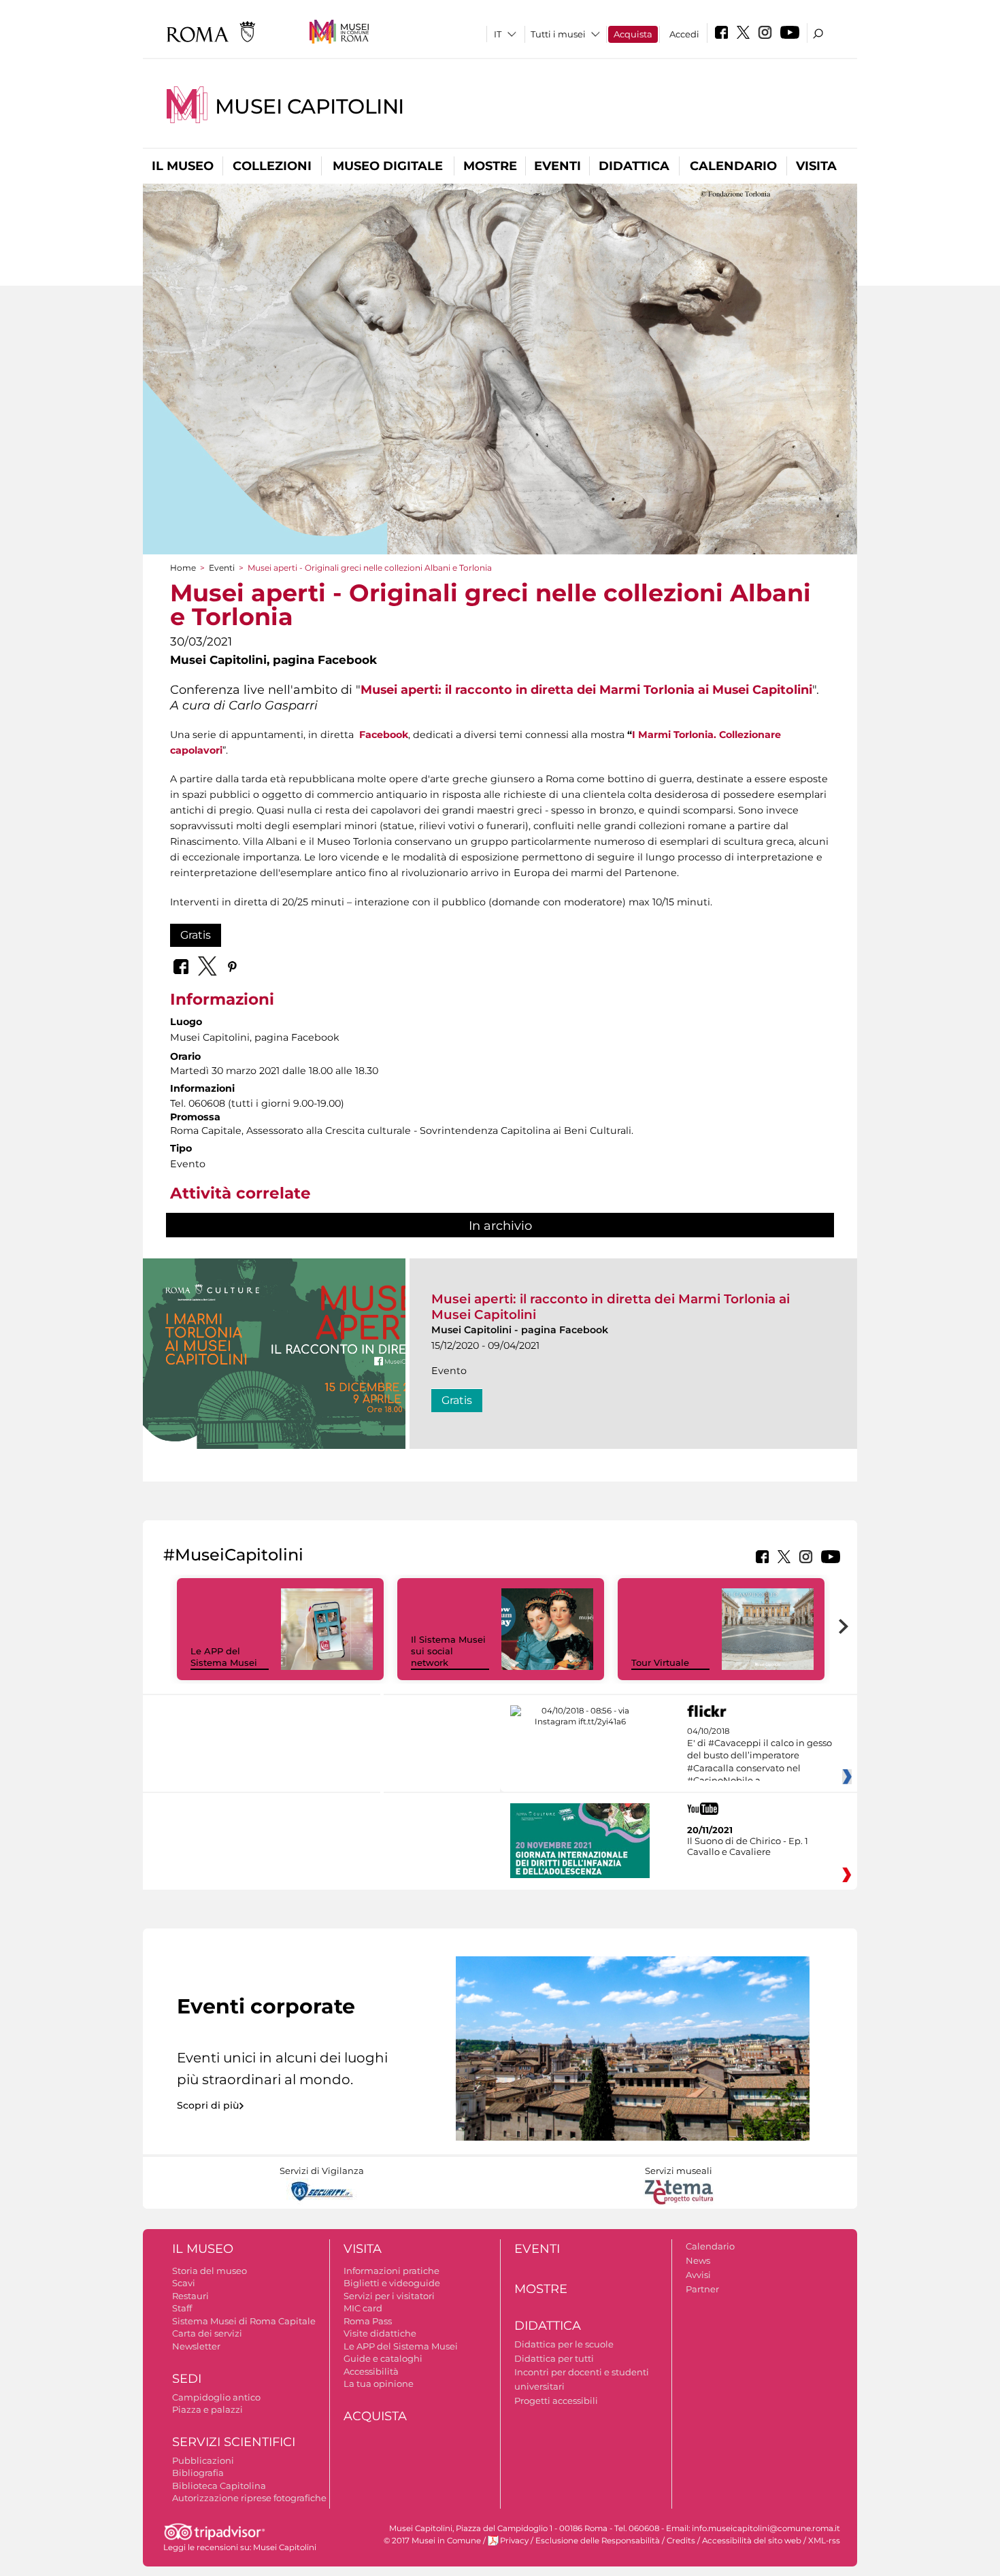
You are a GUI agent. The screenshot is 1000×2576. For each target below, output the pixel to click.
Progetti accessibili (556, 2401)
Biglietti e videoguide (392, 2283)
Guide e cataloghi (383, 2358)
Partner (702, 2289)
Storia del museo (210, 2271)
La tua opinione (379, 2383)
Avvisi (698, 2275)
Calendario (733, 166)
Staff (182, 2308)
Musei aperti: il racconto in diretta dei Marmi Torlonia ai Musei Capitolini (586, 689)
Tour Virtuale (660, 1662)
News (698, 2260)
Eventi (557, 166)
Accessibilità (371, 2371)
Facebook (384, 735)
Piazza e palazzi (207, 2409)
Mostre (490, 166)
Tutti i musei (558, 34)
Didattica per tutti (554, 2358)
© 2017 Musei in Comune (432, 2541)
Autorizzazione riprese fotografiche (249, 2498)
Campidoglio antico (216, 2397)
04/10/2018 (760, 1756)
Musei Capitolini (310, 106)
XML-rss (824, 2541)
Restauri (190, 2296)
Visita (816, 166)
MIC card (363, 2308)
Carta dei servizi (207, 2333)
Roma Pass (368, 2321)
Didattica (634, 166)
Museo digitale (388, 166)
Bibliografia (198, 2473)
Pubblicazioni (203, 2460)
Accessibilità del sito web (752, 2541)
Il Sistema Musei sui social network (448, 1651)
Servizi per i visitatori (389, 2296)
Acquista (633, 34)
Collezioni (272, 166)
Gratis (196, 935)
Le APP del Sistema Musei (224, 1657)
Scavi (184, 2283)
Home (183, 568)
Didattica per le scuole (564, 2344)
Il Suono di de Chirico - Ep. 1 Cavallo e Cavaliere (748, 1846)
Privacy (514, 2541)
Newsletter (196, 2346)
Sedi (187, 2379)
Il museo (183, 166)
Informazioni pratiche (391, 2271)
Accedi (684, 34)
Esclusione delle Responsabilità (598, 2541)
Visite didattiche (380, 2333)
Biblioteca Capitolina (219, 2486)
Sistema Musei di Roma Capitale (244, 2321)
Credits (681, 2541)
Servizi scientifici (234, 2442)
